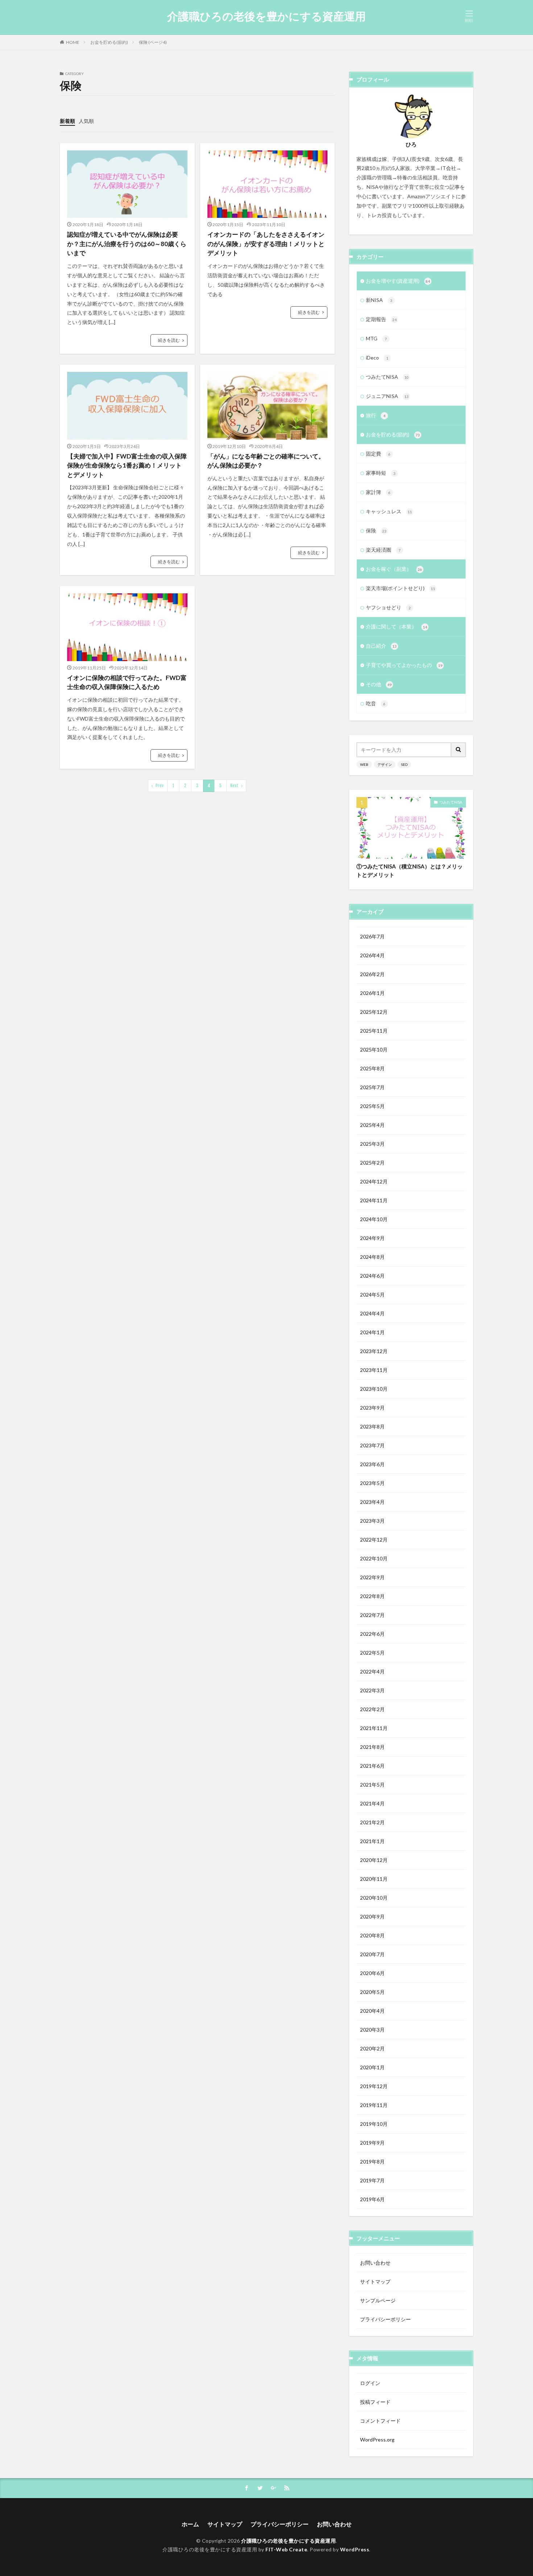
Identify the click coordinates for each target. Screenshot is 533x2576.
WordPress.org (377, 2440)
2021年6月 (372, 1766)
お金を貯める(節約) (109, 42)
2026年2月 (372, 974)
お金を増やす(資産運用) (398, 281)
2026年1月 (372, 993)
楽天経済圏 (383, 550)
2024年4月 (372, 1313)
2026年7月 (372, 936)
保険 (376, 530)
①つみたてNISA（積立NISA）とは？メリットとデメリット (410, 870)
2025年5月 (372, 1106)
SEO (404, 764)
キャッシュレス (389, 511)
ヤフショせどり (388, 607)
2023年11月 (374, 1370)
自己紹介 (381, 646)
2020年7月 (372, 1954)
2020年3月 (372, 2030)
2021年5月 (372, 1785)
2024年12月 (374, 1181)
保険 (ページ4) (153, 42)
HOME (73, 42)
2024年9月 (372, 1238)
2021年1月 (372, 1841)
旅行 (376, 415)
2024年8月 (372, 1257)
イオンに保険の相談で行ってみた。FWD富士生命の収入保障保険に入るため (127, 682)
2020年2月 (372, 2048)
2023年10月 (374, 1389)
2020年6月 (372, 1973)
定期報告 (381, 319)
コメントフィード (380, 2421)
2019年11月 (374, 2105)
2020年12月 (374, 1860)
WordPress (355, 2549)
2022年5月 (372, 1653)
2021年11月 (374, 1728)
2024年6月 (372, 1276)
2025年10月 (374, 1050)
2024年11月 (374, 1200)
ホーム (190, 2524)
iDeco (377, 358)
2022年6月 (372, 1634)
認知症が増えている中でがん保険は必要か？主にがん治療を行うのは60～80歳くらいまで (127, 244)
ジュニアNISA (387, 396)
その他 (379, 684)
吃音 (376, 703)
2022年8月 (372, 1596)
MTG (376, 338)
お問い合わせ (375, 2263)
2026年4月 (372, 955)
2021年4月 (372, 1803)
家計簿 (378, 492)
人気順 (86, 121)
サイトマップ (375, 2282)
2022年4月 (372, 1671)
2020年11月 (374, 1879)
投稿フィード (375, 2402)
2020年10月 (374, 1898)
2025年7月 (372, 1087)
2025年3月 (372, 1144)
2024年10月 (374, 1219)
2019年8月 (372, 2162)
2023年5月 (372, 1483)
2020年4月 (372, 2011)
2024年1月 (372, 1332)
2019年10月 (374, 2124)
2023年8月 (372, 1426)
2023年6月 (372, 1464)
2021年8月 (372, 1747)
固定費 (378, 454)
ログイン (370, 2383)
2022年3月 (372, 1690)
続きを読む (169, 340)
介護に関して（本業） (396, 627)
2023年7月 (372, 1445)
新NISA (379, 300)
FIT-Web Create (286, 2549)
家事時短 (381, 473)
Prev (160, 786)
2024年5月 (372, 1295)
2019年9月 (372, 2143)
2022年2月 (372, 1709)
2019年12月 (374, 2086)
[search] (459, 750)
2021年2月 (372, 1822)
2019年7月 (372, 2180)
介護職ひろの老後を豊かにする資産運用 (266, 16)
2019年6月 (372, 2199)
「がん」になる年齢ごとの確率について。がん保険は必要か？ (266, 461)
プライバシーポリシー (385, 2319)
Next (234, 786)
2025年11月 (374, 1031)
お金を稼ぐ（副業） (394, 569)
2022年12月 (374, 1540)
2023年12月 (374, 1351)
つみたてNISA (387, 377)
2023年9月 (372, 1408)
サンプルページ (378, 2300)
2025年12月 (374, 1012)
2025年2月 (372, 1163)
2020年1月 (372, 2067)
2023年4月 (372, 1502)
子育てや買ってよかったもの (404, 665)
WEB (364, 764)
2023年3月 (372, 1521)
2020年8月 (372, 1935)
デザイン (385, 764)
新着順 (67, 121)
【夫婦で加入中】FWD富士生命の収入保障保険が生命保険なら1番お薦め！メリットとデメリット (127, 465)
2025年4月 (372, 1125)
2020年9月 (372, 1917)
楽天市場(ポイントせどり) (400, 588)
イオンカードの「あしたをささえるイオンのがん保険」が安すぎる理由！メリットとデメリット (266, 244)
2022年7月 (372, 1615)
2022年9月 (372, 1577)
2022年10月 (374, 1558)
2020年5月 (372, 1992)
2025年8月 (372, 1068)
